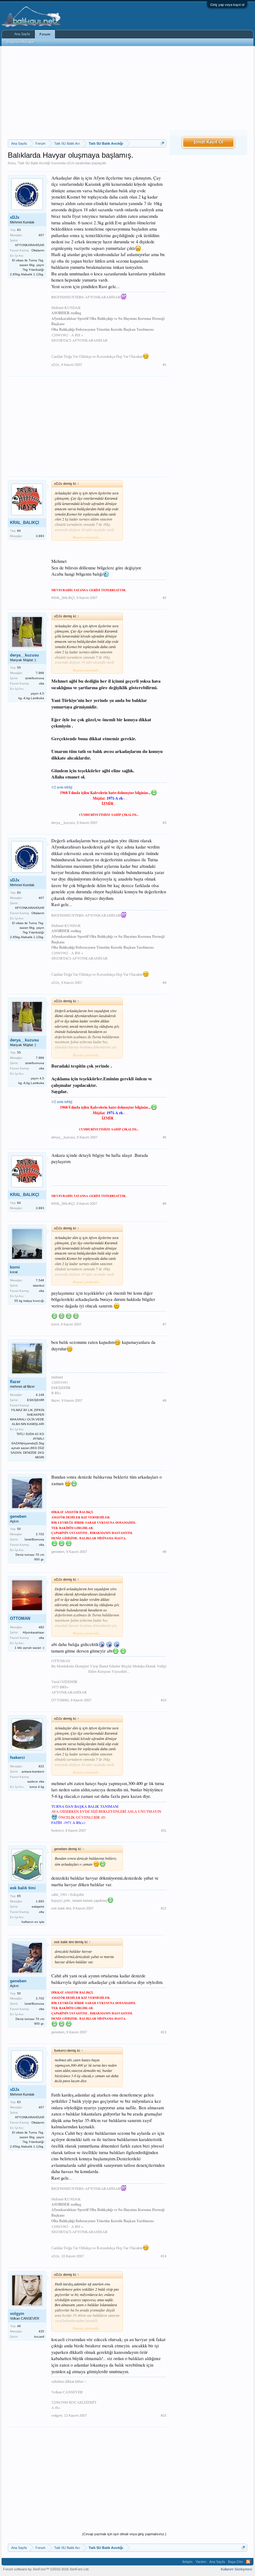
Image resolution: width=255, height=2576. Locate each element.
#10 (164, 1700)
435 (41, 2331)
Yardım (201, 2562)
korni (15, 1267)
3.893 (40, 536)
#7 (165, 1324)
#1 (165, 365)
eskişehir (38, 1907)
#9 (165, 1552)
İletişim (187, 2562)
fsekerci (17, 1758)
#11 (164, 1830)
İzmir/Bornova (34, 1539)
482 (41, 1627)
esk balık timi (23, 1888)
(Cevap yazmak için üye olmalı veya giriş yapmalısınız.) (124, 2534)
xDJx (71, 163)
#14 (164, 2256)
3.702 (40, 1534)
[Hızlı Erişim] (162, 143)
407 (41, 235)
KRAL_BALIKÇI (25, 523)
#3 (165, 823)
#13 (164, 2032)
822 (41, 1766)
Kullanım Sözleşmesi (236, 2569)
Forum (45, 34)
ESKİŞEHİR (36, 1400)
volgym (17, 2314)
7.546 (40, 1280)
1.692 (40, 1901)
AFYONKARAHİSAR (30, 245)
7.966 (40, 673)
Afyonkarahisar (33, 1632)
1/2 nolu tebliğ (62, 787)
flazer (15, 1382)
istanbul (39, 1286)
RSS (248, 2562)
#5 (165, 1137)
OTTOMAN (20, 1618)
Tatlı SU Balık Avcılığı (34, 163)
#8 (165, 1400)
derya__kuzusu (24, 655)
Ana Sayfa (22, 34)
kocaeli (39, 2337)
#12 (164, 1908)
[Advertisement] (87, 93)
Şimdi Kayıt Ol (208, 142)
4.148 (40, 1395)
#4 (165, 983)
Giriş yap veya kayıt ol (227, 5)
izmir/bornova (35, 678)
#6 (165, 1204)
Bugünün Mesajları (21, 42)
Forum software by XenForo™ (46, 2569)
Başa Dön (235, 2562)
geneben (18, 1516)
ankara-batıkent (33, 1772)
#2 (165, 598)
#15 (164, 2415)
